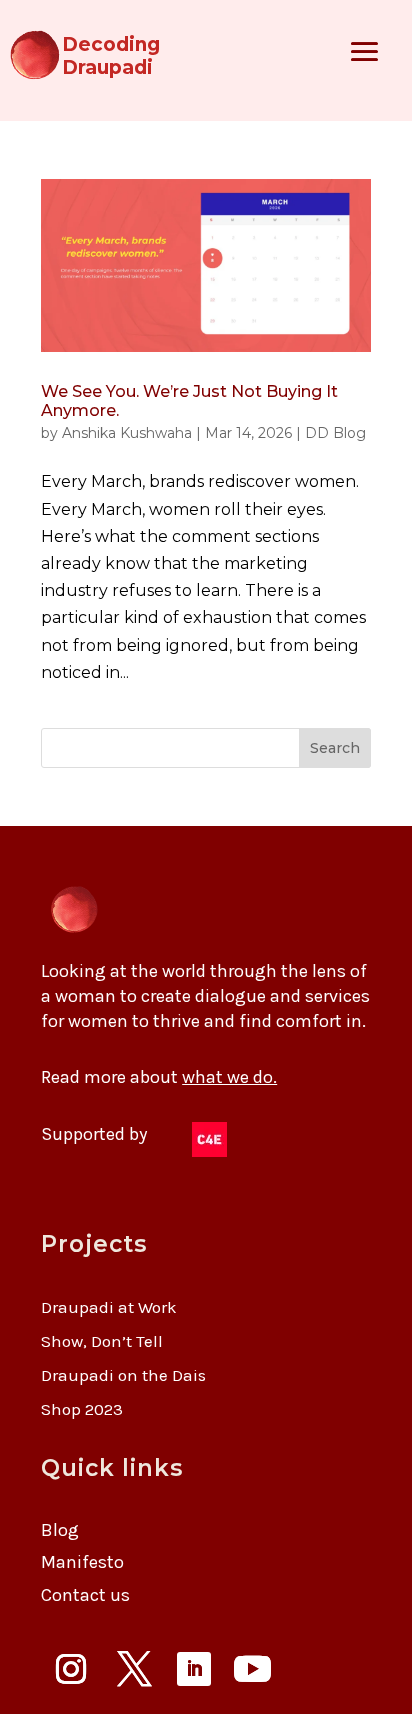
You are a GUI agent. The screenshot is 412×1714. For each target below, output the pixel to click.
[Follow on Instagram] (71, 1669)
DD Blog (335, 433)
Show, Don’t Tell (102, 1341)
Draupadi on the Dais (123, 1375)
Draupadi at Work (109, 1307)
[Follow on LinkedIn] (194, 1669)
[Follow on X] (134, 1669)
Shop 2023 (82, 1409)
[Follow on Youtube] (252, 1669)
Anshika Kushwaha (127, 433)
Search (335, 748)
